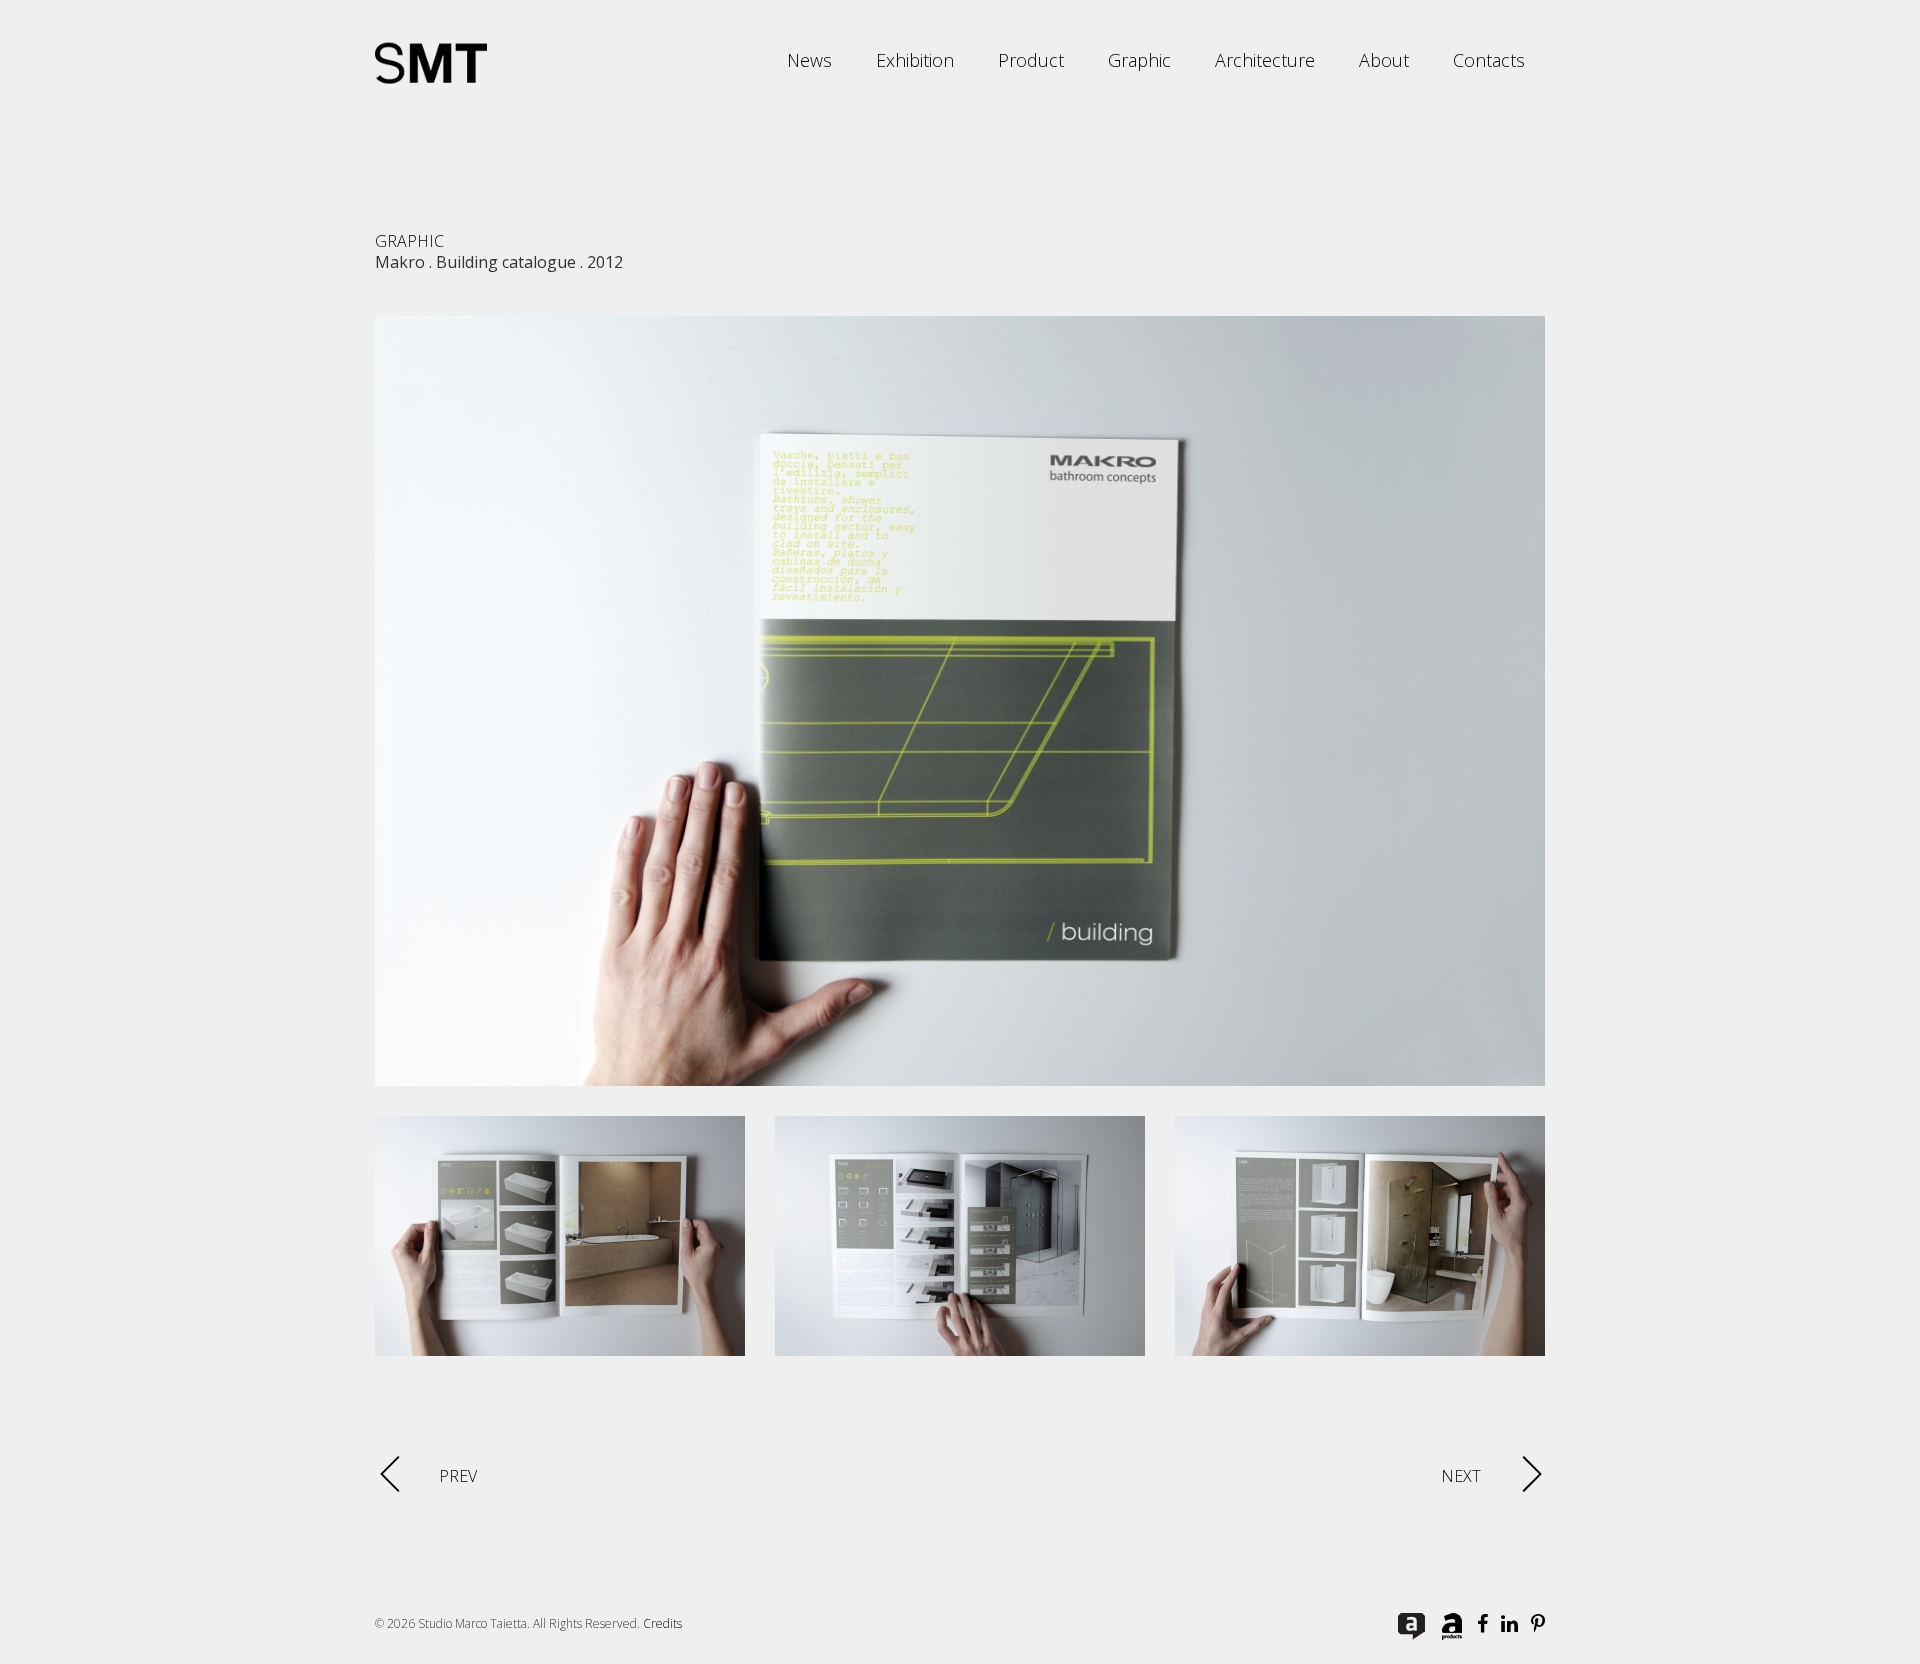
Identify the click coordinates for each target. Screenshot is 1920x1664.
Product (1031, 60)
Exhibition (915, 60)
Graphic (1139, 60)
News (809, 60)
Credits (662, 1623)
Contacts (1489, 60)
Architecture (1265, 60)
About (1384, 60)
